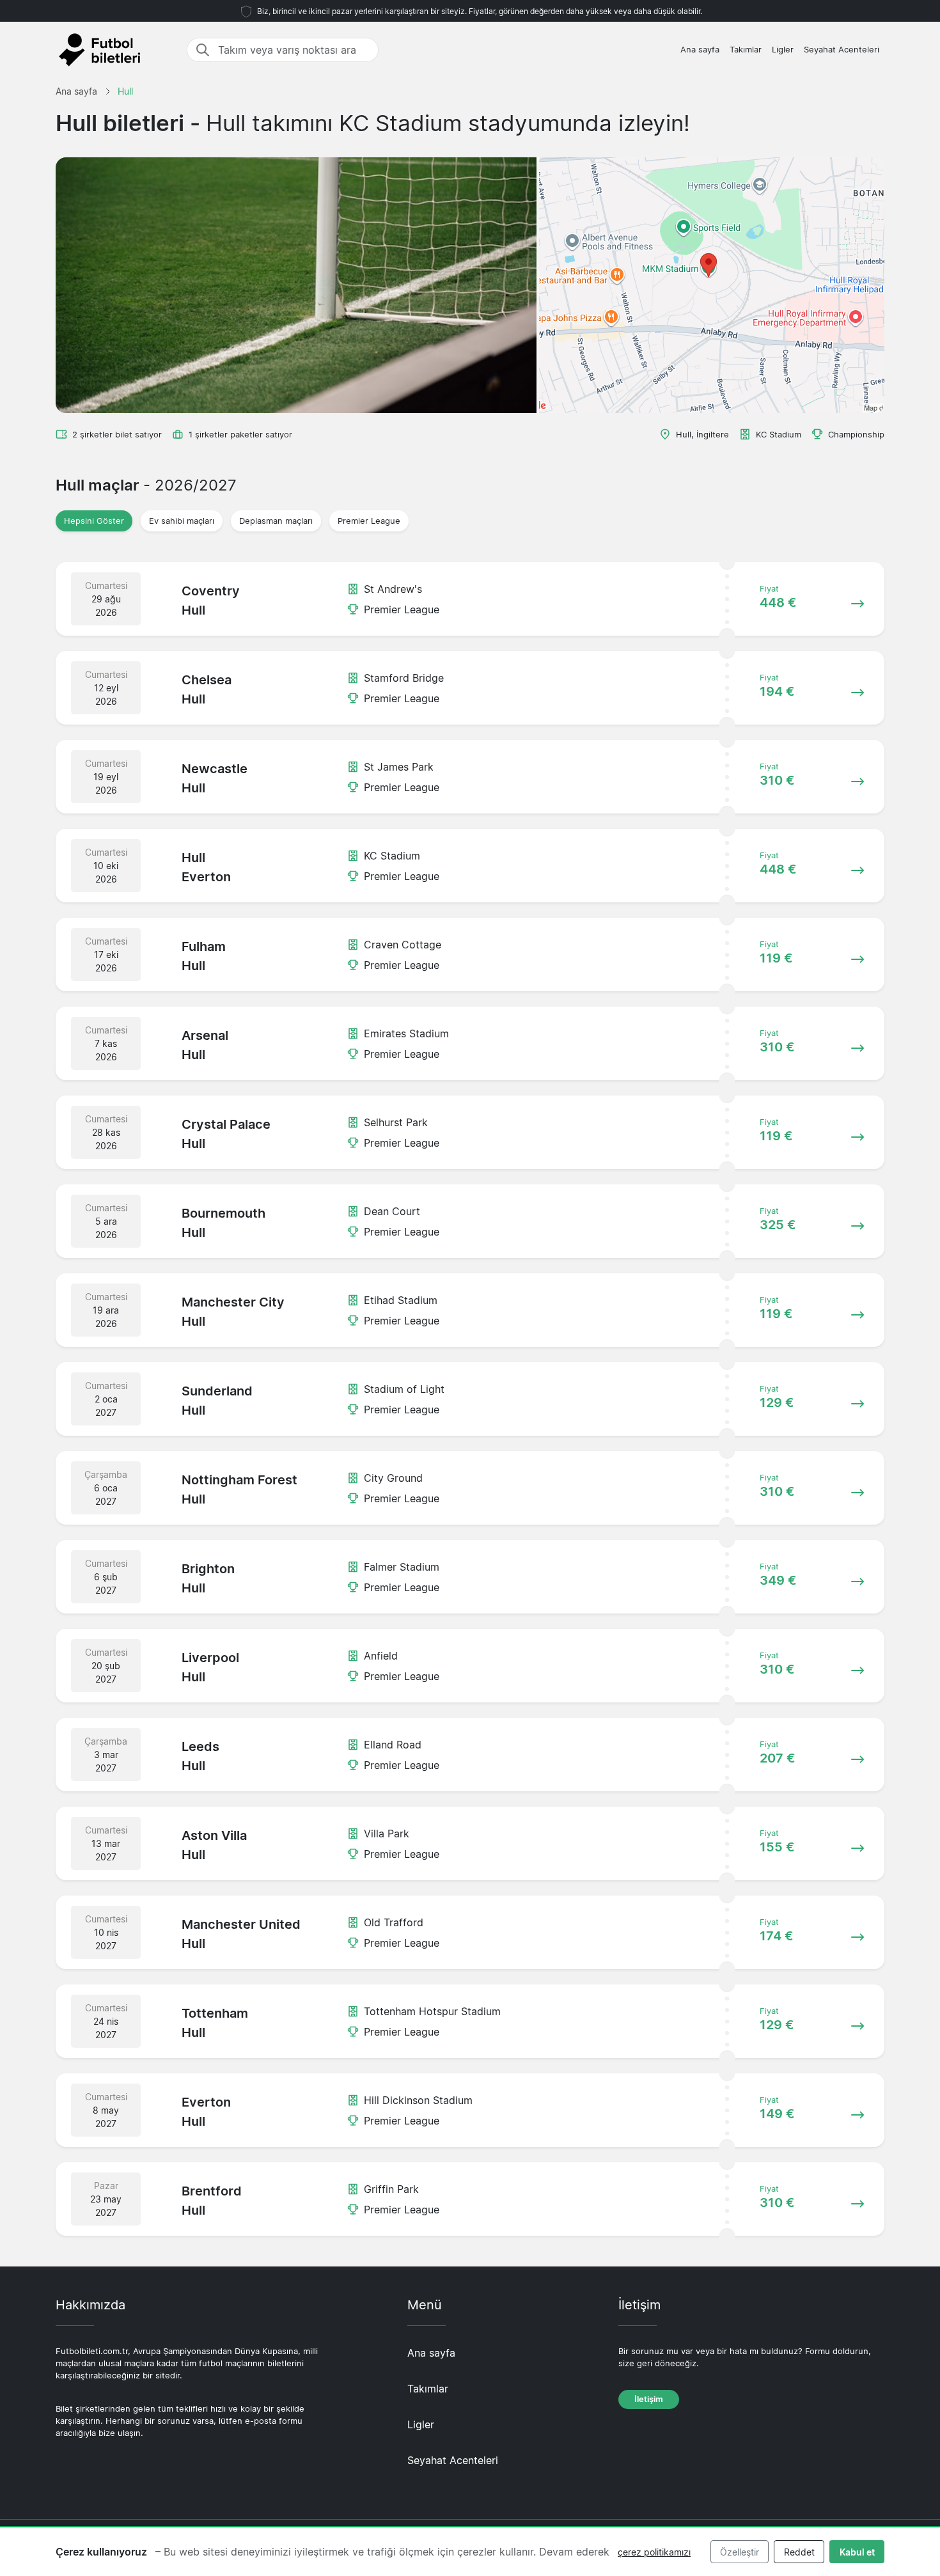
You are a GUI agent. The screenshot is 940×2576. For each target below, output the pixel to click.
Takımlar (746, 50)
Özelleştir (740, 2552)
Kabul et (857, 2552)
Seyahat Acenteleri (842, 50)
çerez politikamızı (654, 2552)
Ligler (783, 50)
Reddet (799, 2552)
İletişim (649, 2399)
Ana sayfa (700, 50)
